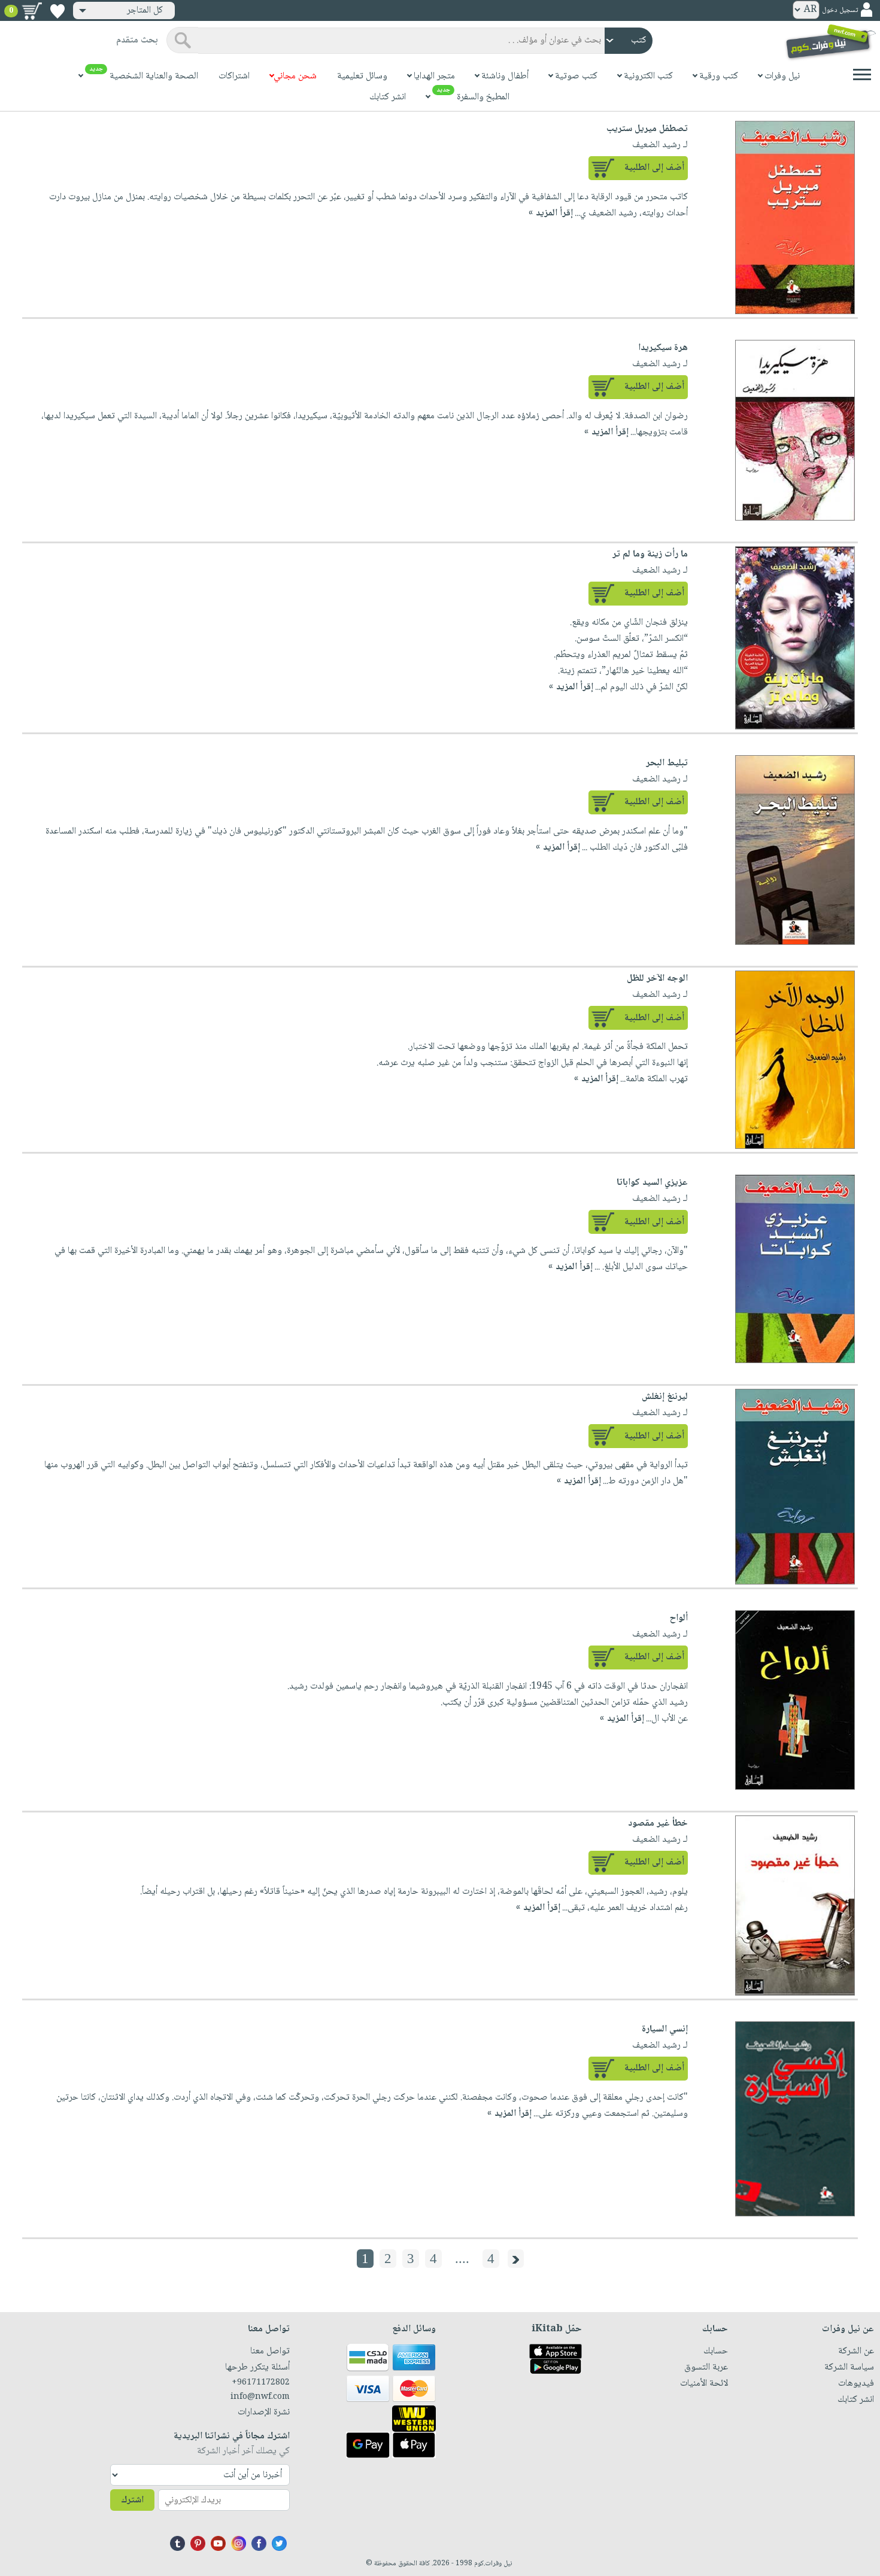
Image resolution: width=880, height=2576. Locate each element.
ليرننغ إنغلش (665, 1397)
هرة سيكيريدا (663, 348)
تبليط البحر (667, 763)
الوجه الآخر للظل (657, 979)
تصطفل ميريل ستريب (647, 129)
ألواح (679, 1618)
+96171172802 (260, 2383)
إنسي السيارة (665, 2029)
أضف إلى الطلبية (654, 168)
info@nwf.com (260, 2397)
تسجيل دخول (840, 10)
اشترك (132, 2500)
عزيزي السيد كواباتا (652, 1183)
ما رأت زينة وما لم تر (650, 554)
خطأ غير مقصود (658, 1824)
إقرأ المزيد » (551, 213)
